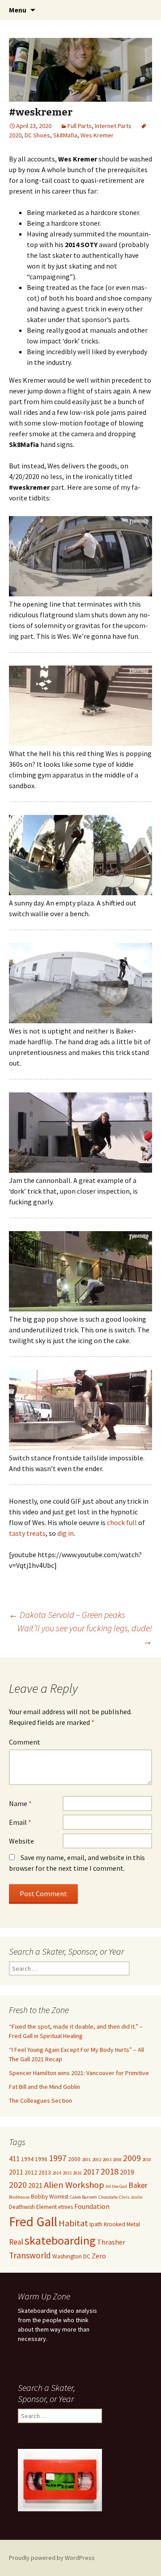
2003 (107, 2160)
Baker (138, 2185)
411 (14, 2158)
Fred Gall (33, 2222)
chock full (122, 1522)
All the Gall (116, 2186)
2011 (16, 2172)
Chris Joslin (131, 2197)
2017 (91, 2172)
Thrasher (111, 2242)
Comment (25, 1742)
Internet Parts (113, 126)
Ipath (96, 2224)
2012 (31, 2173)
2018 (110, 2171)
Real (16, 2242)
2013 (45, 2173)
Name (20, 1803)
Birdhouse (19, 2197)
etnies (66, 2207)
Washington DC (71, 2256)
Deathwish (22, 2207)
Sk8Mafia (65, 135)
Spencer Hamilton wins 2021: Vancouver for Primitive (79, 2073)
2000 (74, 2159)
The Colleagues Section (40, 2100)
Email (20, 1822)
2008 (117, 2160)
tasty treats (27, 1533)
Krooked (114, 2224)
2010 (147, 2160)
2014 (57, 2173)
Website (21, 1841)
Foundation (92, 2206)
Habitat (73, 2223)
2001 (86, 2160)
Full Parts (80, 126)
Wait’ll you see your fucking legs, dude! (85, 1635)
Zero (99, 2256)
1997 (58, 2158)
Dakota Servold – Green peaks (67, 1615)
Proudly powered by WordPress (52, 2558)
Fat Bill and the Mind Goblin (44, 2087)
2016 (77, 2173)
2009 (132, 2158)
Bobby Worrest (50, 2197)
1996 (41, 2159)
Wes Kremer (97, 135)
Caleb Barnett (83, 2197)
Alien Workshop (74, 2185)
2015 (67, 2173)
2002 (97, 2160)
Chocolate (108, 2197)
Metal (133, 2224)
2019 (127, 2172)
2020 (18, 2185)
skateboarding (60, 2240)
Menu (18, 10)
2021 (35, 2185)
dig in (66, 1533)
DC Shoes (37, 135)
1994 (27, 2159)
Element (47, 2207)
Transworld (30, 2255)
